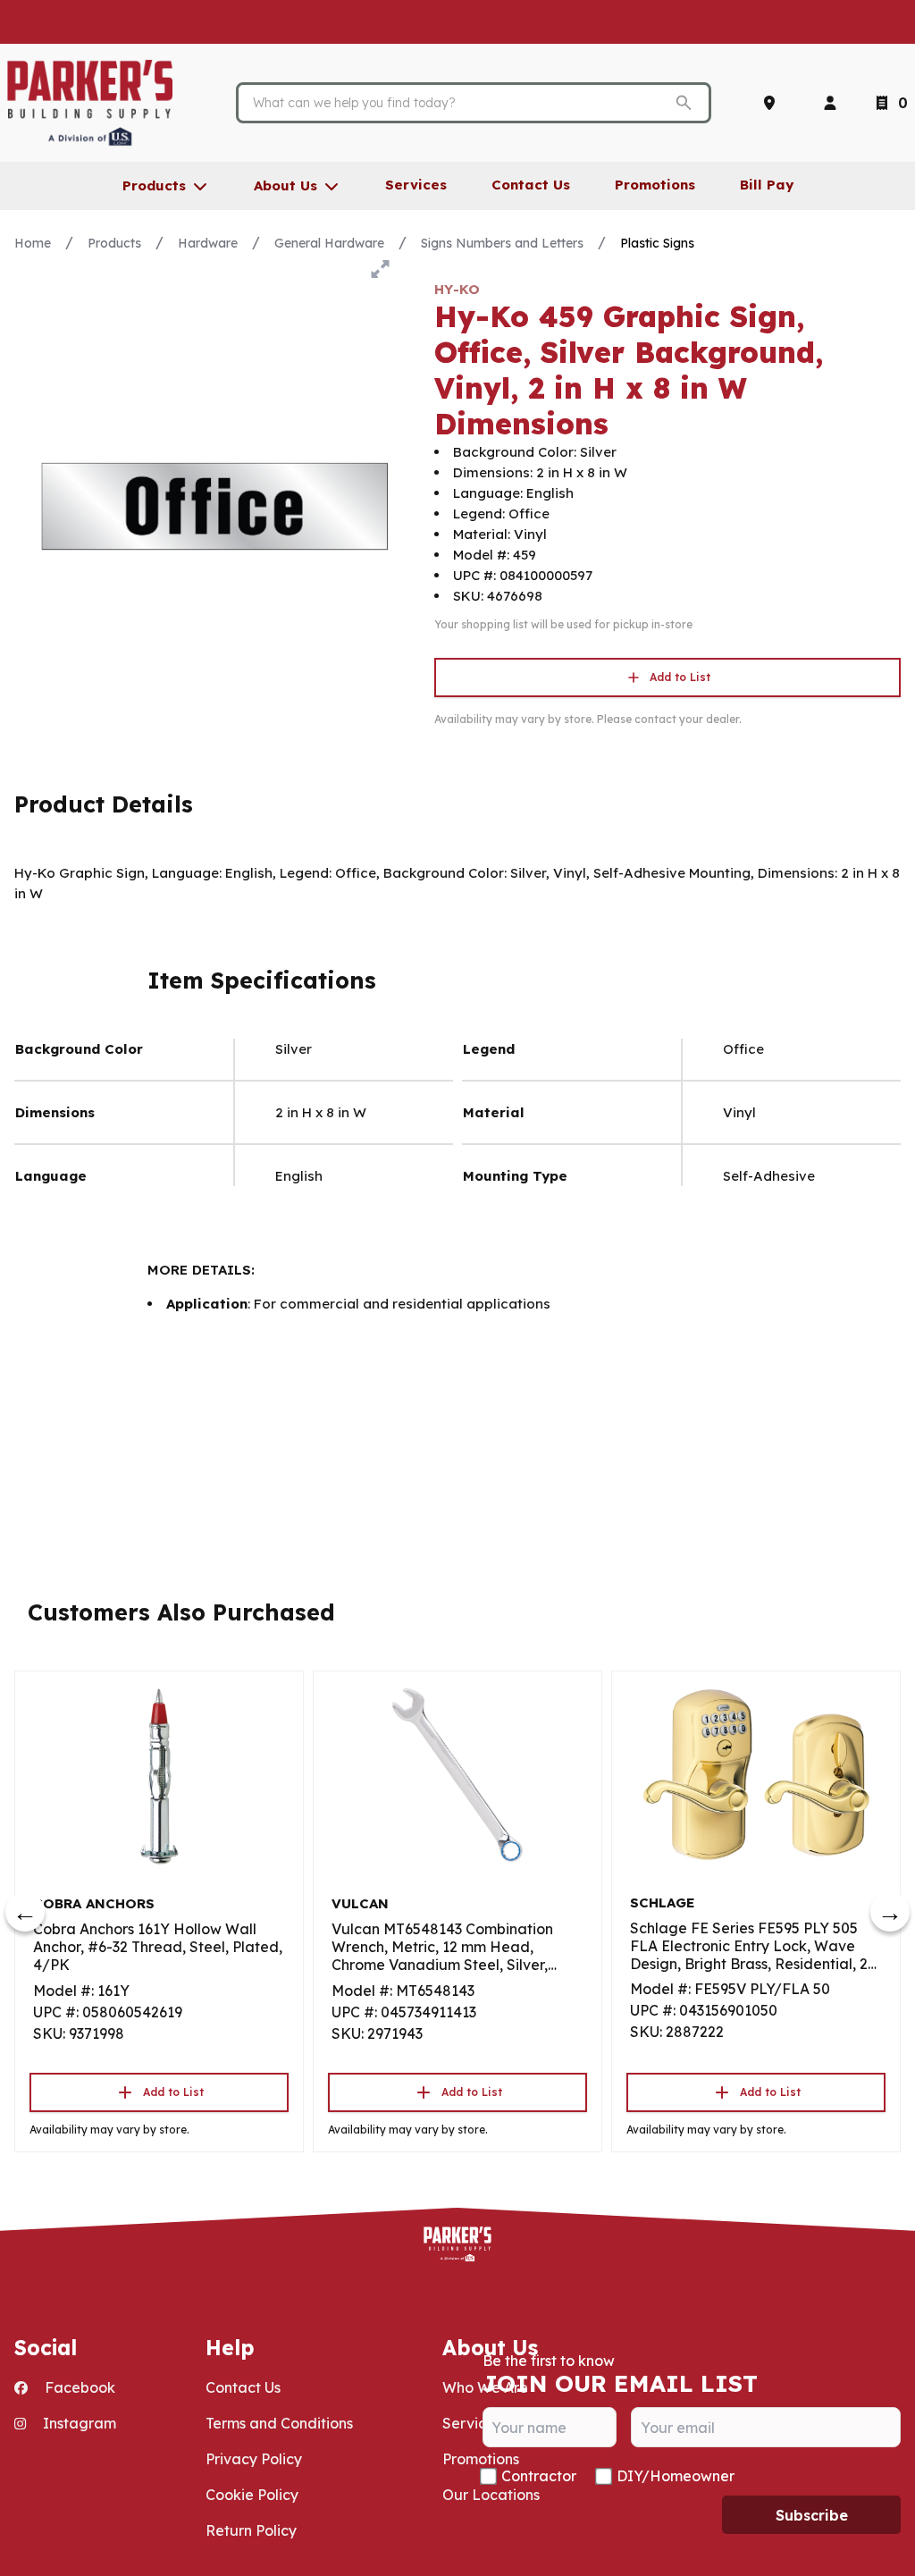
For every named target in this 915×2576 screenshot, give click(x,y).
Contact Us (243, 2387)
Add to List (680, 677)
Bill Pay (767, 185)
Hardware (208, 243)
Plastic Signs (657, 243)
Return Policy (251, 2530)
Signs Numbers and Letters (502, 243)
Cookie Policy (252, 2495)
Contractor (539, 2476)
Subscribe (812, 2515)
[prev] (25, 1912)
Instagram (78, 2423)
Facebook (78, 2387)
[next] (890, 1912)
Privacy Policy (254, 2459)
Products (114, 243)
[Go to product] (159, 1775)
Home (33, 243)
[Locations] (773, 103)
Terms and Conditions (279, 2423)
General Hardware (329, 243)
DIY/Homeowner (676, 2476)
